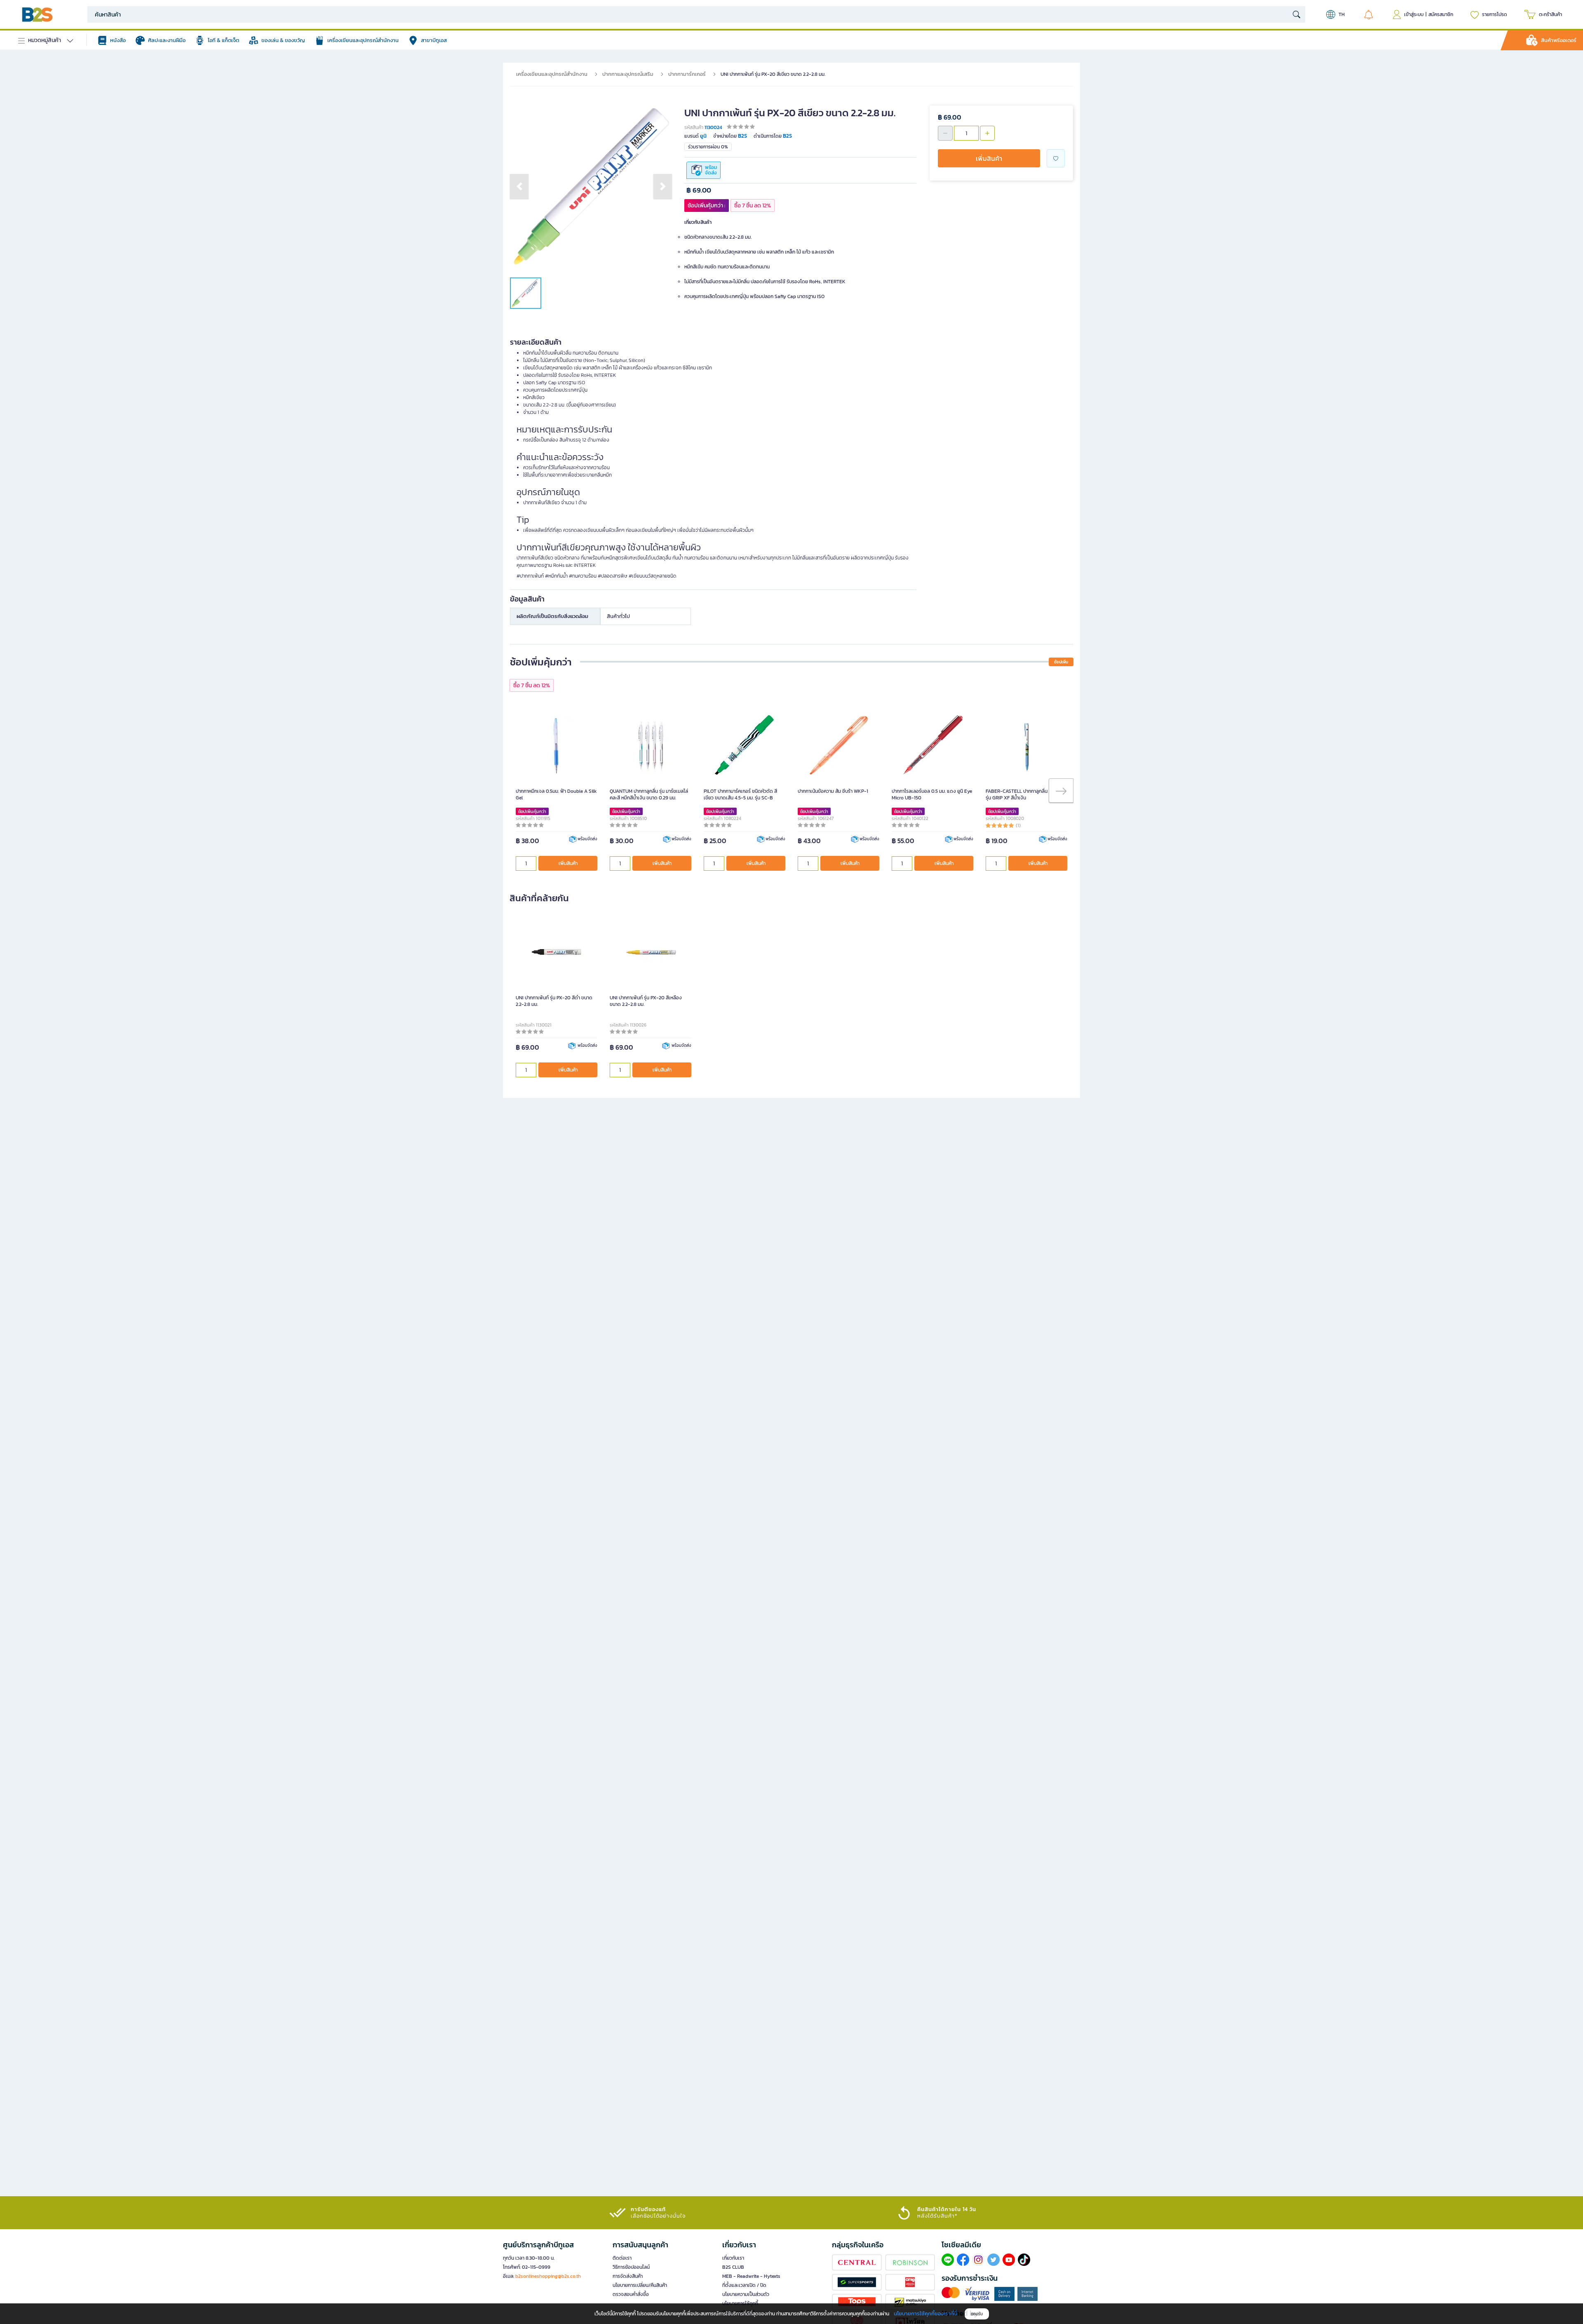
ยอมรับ (977, 2314)
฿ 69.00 (699, 190)
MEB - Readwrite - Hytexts (751, 2276)
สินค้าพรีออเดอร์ (1559, 40)
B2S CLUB (733, 2267)
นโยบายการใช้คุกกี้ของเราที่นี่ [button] (925, 2313)
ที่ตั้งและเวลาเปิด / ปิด (744, 2285)
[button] (519, 186)
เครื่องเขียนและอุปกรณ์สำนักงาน (552, 74)
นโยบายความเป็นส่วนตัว (746, 2294)
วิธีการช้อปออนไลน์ (631, 2267)
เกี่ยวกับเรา (733, 2258)
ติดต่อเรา (622, 2258)
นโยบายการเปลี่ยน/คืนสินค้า (640, 2285)
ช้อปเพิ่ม (1061, 662)
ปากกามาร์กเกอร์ (687, 74)
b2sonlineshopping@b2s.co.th (548, 2276)
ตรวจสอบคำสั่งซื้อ (631, 2294)
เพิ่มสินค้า (989, 158)
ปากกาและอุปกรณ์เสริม (628, 74)
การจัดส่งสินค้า (628, 2276)
